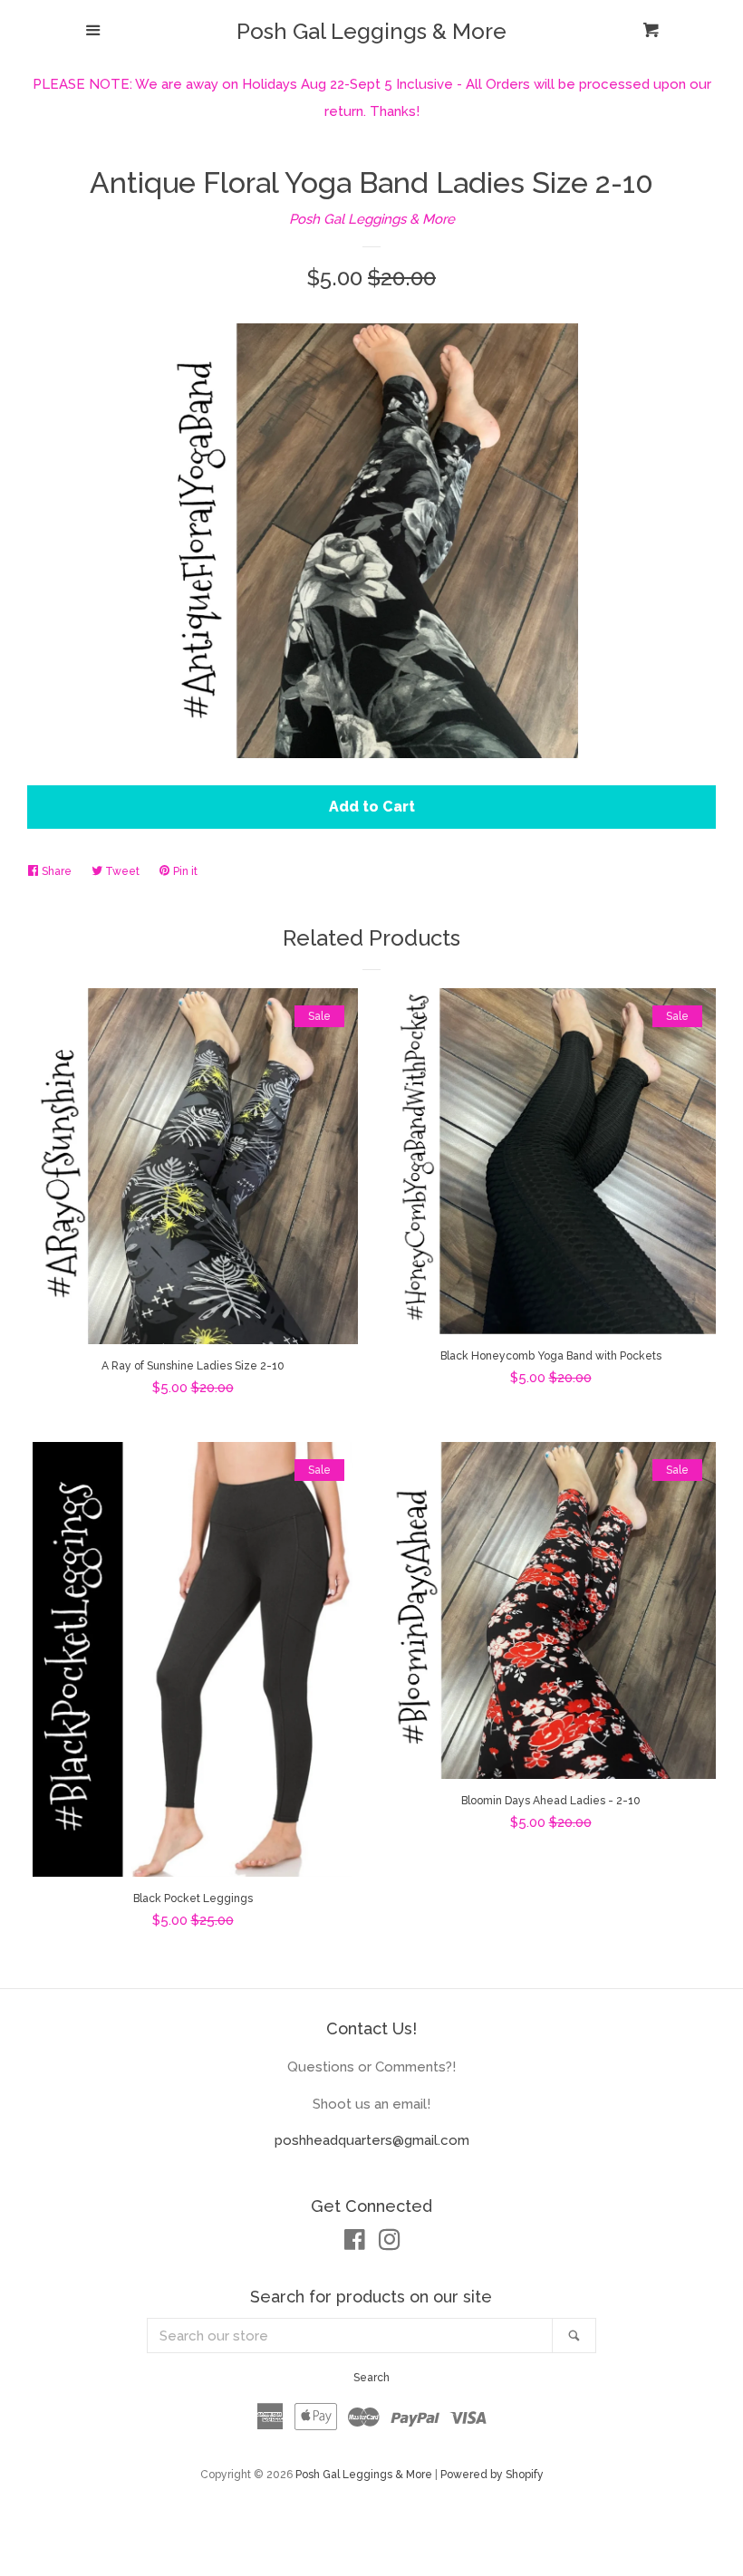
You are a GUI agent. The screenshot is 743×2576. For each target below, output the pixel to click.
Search (371, 2378)
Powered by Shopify (492, 2475)
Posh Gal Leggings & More (371, 32)
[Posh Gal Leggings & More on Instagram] (390, 2244)
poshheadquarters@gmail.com (372, 2140)
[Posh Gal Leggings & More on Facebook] (355, 2244)
